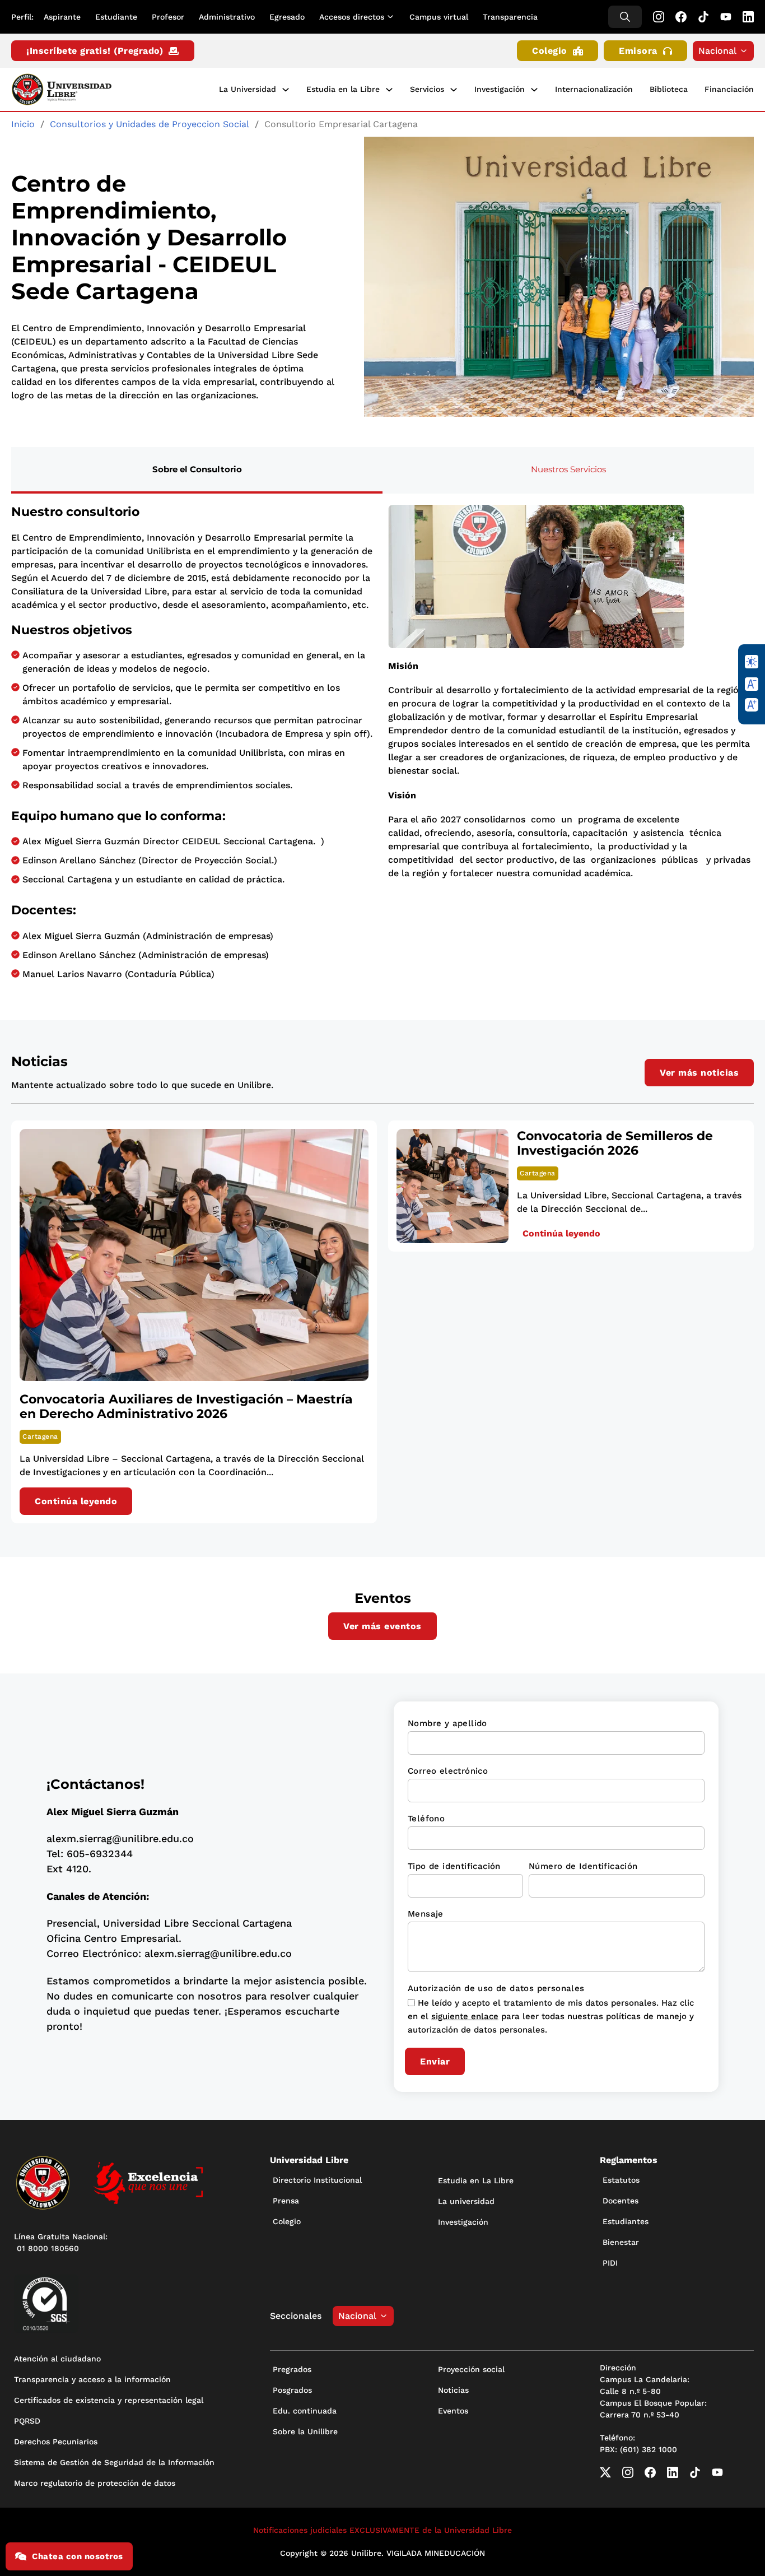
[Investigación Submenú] (534, 90)
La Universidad (248, 89)
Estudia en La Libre (476, 2180)
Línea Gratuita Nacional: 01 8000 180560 (61, 2242)
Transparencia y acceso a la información (92, 2379)
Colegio (550, 51)
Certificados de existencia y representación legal (109, 2400)
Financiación (729, 89)
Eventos (453, 2411)
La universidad (466, 2201)
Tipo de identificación (454, 1866)
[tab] (197, 470)
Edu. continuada (305, 2411)
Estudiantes (626, 2221)
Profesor (168, 17)
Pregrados (292, 2369)
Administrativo (227, 17)
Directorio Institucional (317, 2180)
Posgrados (292, 2390)
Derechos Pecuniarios (56, 2442)
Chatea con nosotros (78, 2556)
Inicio (23, 124)
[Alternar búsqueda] (625, 17)
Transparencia (510, 17)
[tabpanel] (382, 746)
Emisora (638, 51)
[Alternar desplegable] (393, 17)
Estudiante (116, 17)
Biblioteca (669, 89)
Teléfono (426, 1819)
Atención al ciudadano (57, 2359)
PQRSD (27, 2421)
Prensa (286, 2201)
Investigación (500, 89)
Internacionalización (594, 89)
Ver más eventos (382, 1626)
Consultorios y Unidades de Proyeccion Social (150, 124)
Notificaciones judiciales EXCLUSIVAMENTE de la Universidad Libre (382, 2530)
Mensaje (426, 1914)
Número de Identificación (583, 1866)
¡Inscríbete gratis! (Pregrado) (95, 51)
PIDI (610, 2263)
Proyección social (471, 2369)
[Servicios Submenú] (454, 90)
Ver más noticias (699, 1073)
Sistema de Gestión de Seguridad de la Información (114, 2462)
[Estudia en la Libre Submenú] (389, 90)
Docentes (621, 2201)
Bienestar (621, 2242)
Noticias (453, 2390)
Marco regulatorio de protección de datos (95, 2483)
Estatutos (621, 2180)
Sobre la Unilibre (305, 2431)
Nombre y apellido (447, 1723)
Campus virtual (439, 17)
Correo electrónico (448, 1771)
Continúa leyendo (76, 1501)
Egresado (287, 17)
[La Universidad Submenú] (286, 90)
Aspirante (62, 17)
